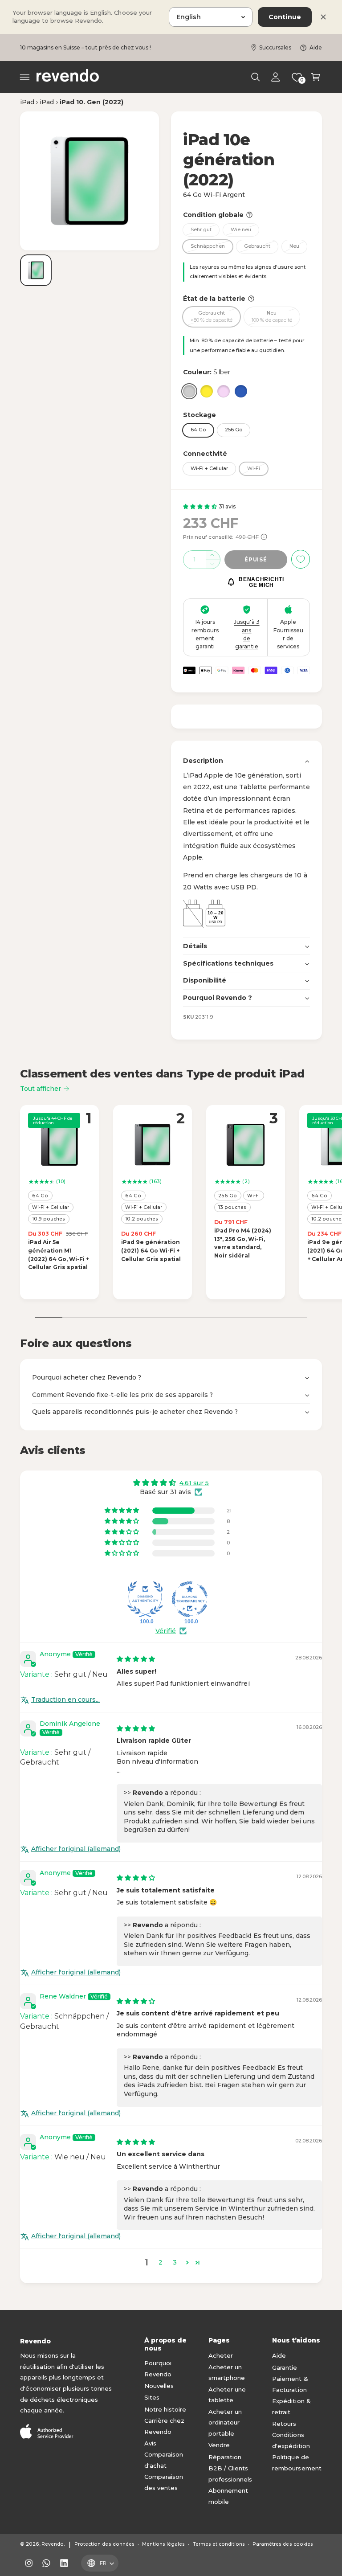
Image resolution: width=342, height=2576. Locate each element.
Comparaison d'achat (164, 2460)
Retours (284, 2424)
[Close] (323, 17)
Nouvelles (159, 2386)
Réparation (225, 2457)
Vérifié (166, 1631)
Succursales (275, 47)
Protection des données (104, 2544)
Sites (152, 2397)
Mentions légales (163, 2544)
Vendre (219, 2445)
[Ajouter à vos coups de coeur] (301, 559)
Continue (285, 17)
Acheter (221, 2355)
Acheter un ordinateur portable (225, 2422)
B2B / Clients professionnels (230, 2474)
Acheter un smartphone (227, 2373)
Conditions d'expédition (291, 2440)
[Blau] (241, 391)
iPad (27, 102)
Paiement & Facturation (290, 2384)
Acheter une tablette (227, 2395)
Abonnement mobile (228, 2496)
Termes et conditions (219, 2544)
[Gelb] (207, 391)
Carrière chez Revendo (164, 2426)
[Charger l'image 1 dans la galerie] (36, 270)
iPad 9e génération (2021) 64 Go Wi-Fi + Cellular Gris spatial (151, 1251)
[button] (25, 77)
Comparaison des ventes (164, 2482)
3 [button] (175, 2262)
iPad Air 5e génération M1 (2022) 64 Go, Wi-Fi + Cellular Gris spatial (59, 1255)
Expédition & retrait (291, 2406)
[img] (136, 1659)
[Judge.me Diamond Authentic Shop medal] (145, 1599)
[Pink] (224, 391)
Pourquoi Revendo (158, 2369)
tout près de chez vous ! (118, 47)
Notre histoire (165, 2409)
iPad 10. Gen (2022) (92, 102)
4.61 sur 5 (194, 1483)
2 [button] (161, 2262)
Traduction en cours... (65, 1700)
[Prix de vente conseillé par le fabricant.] (264, 537)
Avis (150, 2443)
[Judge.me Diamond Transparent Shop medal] (190, 1599)
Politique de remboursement (297, 2463)
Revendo (53, 2544)
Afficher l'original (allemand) (76, 1849)
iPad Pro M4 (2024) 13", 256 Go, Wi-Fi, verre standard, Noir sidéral (243, 1243)
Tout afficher (41, 1089)
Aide (316, 47)
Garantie (285, 2367)
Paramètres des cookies (283, 2544)
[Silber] (189, 391)
